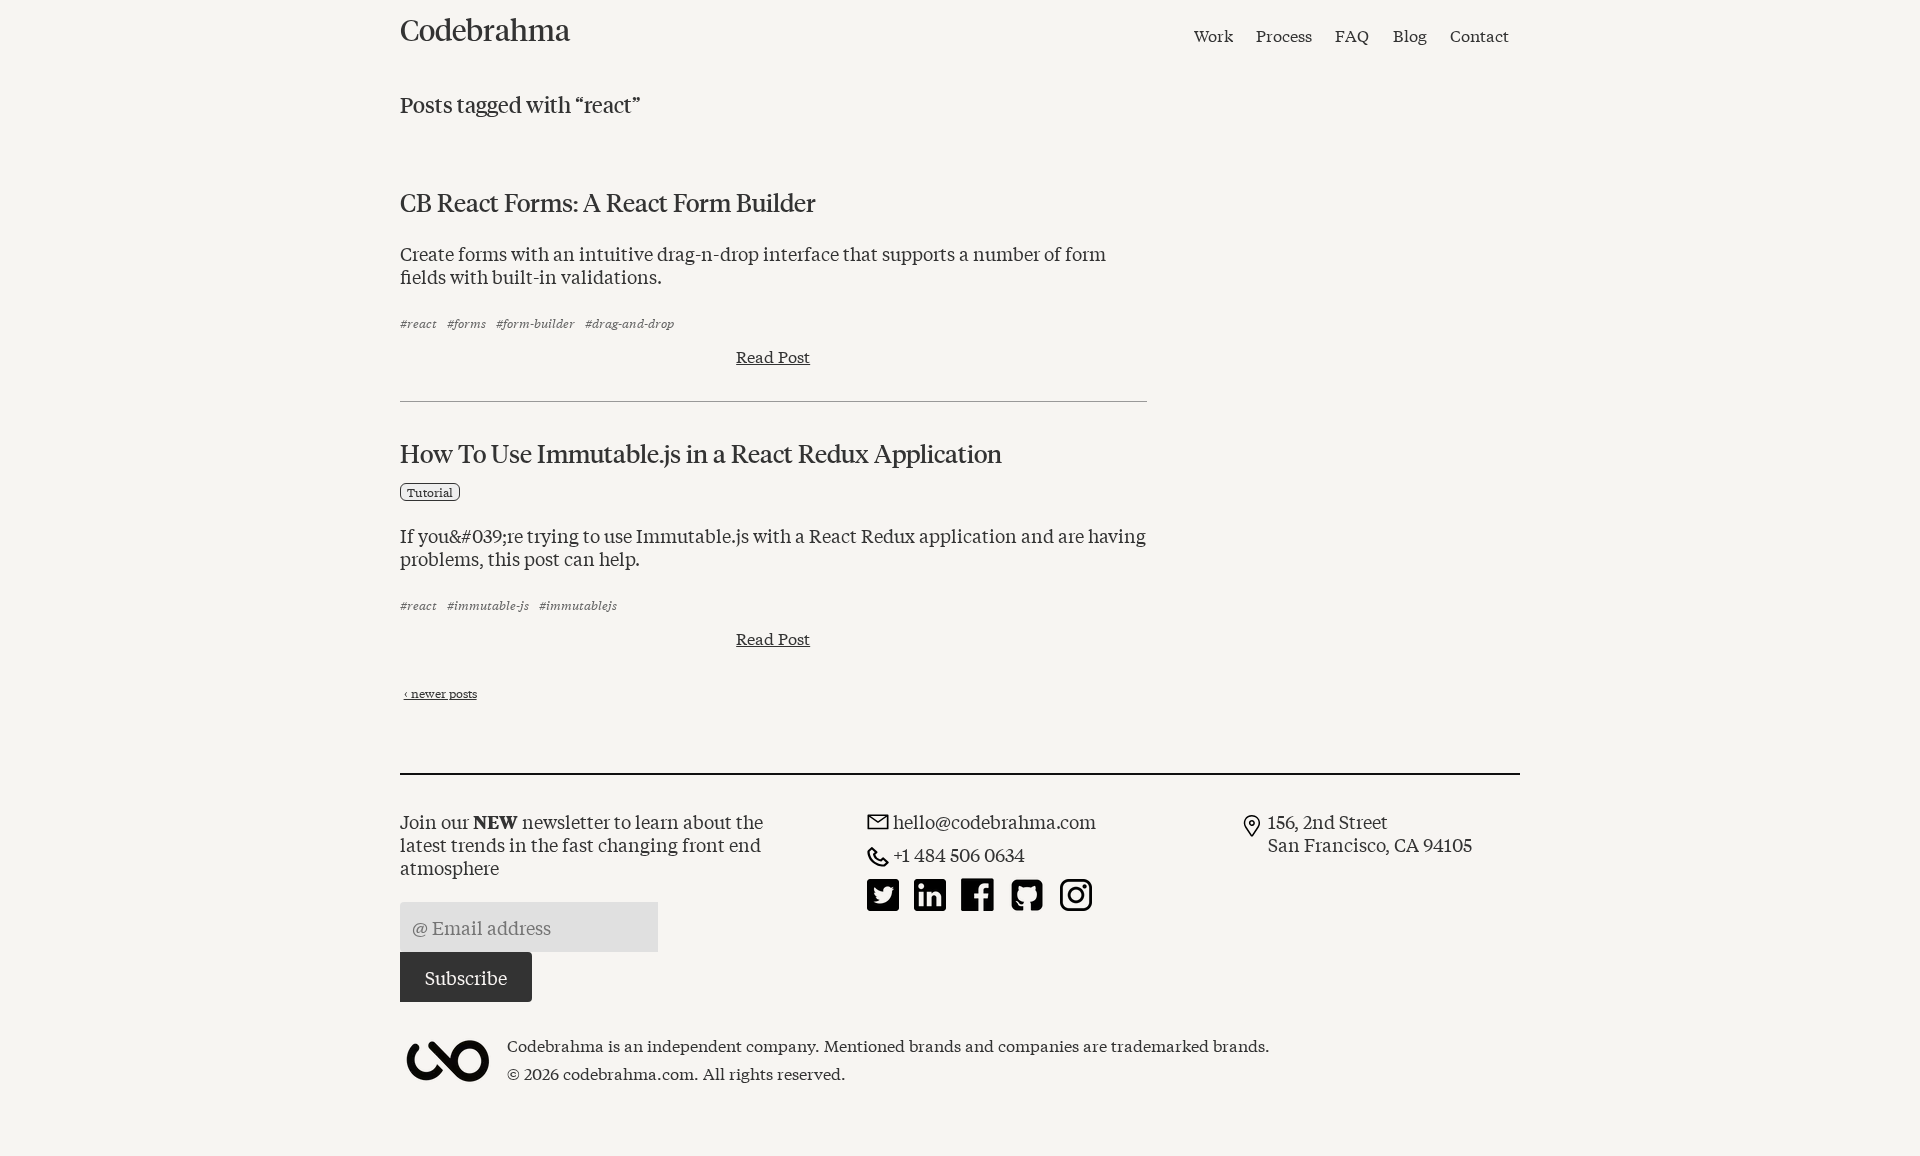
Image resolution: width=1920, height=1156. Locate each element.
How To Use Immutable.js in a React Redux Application (701, 453)
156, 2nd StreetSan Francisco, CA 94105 (1370, 833)
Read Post (773, 356)
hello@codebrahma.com (994, 821)
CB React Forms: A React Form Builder (608, 202)
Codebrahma (485, 29)
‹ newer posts (440, 693)
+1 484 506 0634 (959, 854)
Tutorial (430, 492)
